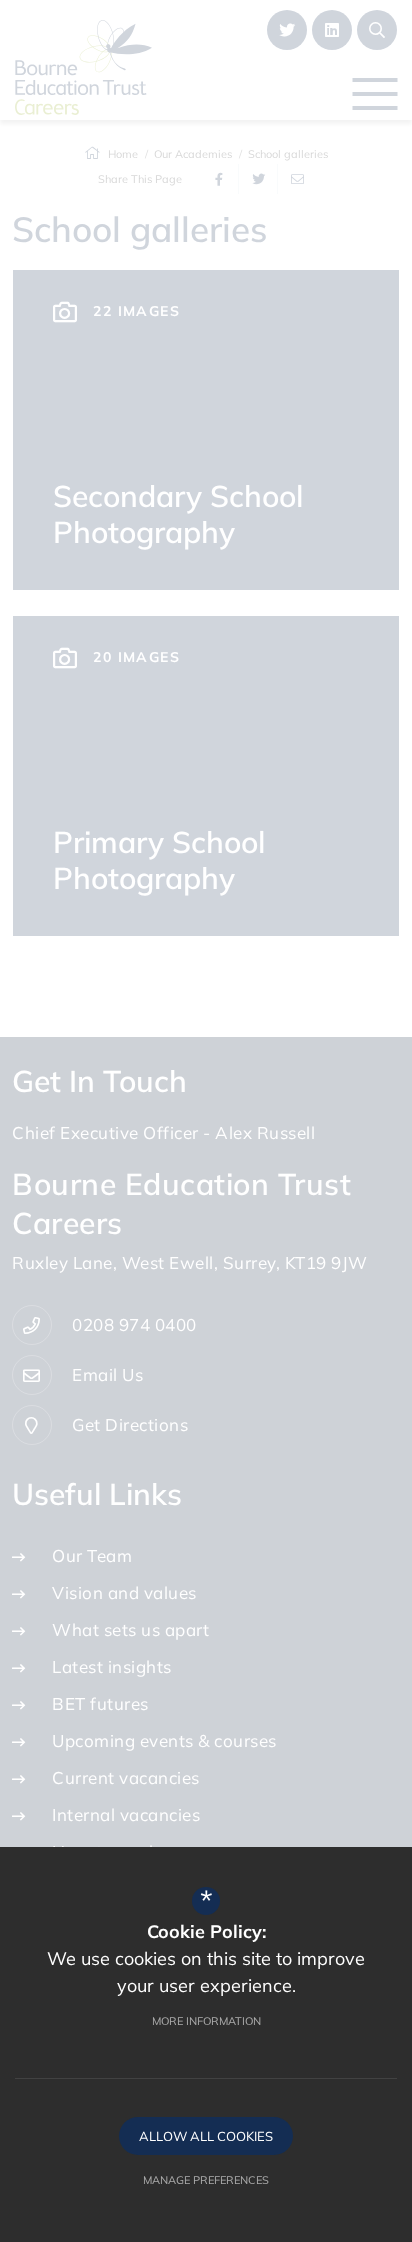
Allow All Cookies (206, 2136)
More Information (206, 2021)
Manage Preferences (206, 2180)
